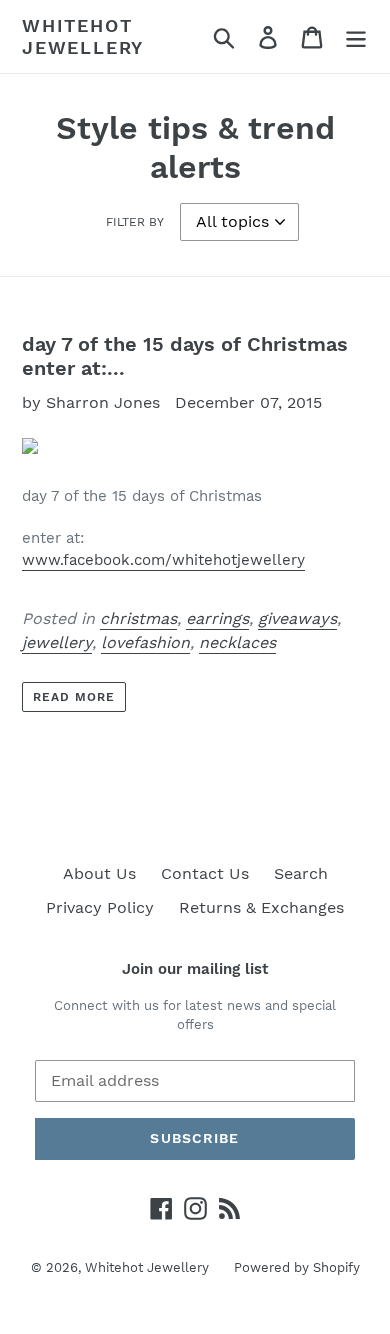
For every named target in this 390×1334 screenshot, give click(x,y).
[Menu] (356, 36)
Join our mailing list (195, 969)
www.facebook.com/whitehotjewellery (163, 560)
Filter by (135, 222)
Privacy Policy (100, 907)
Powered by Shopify (297, 1267)
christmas (138, 618)
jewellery (57, 642)
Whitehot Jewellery (83, 36)
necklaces (237, 642)
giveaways (297, 618)
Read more (74, 697)
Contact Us (205, 873)
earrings (217, 618)
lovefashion (145, 642)
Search (301, 873)
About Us (99, 873)
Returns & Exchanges (261, 907)
